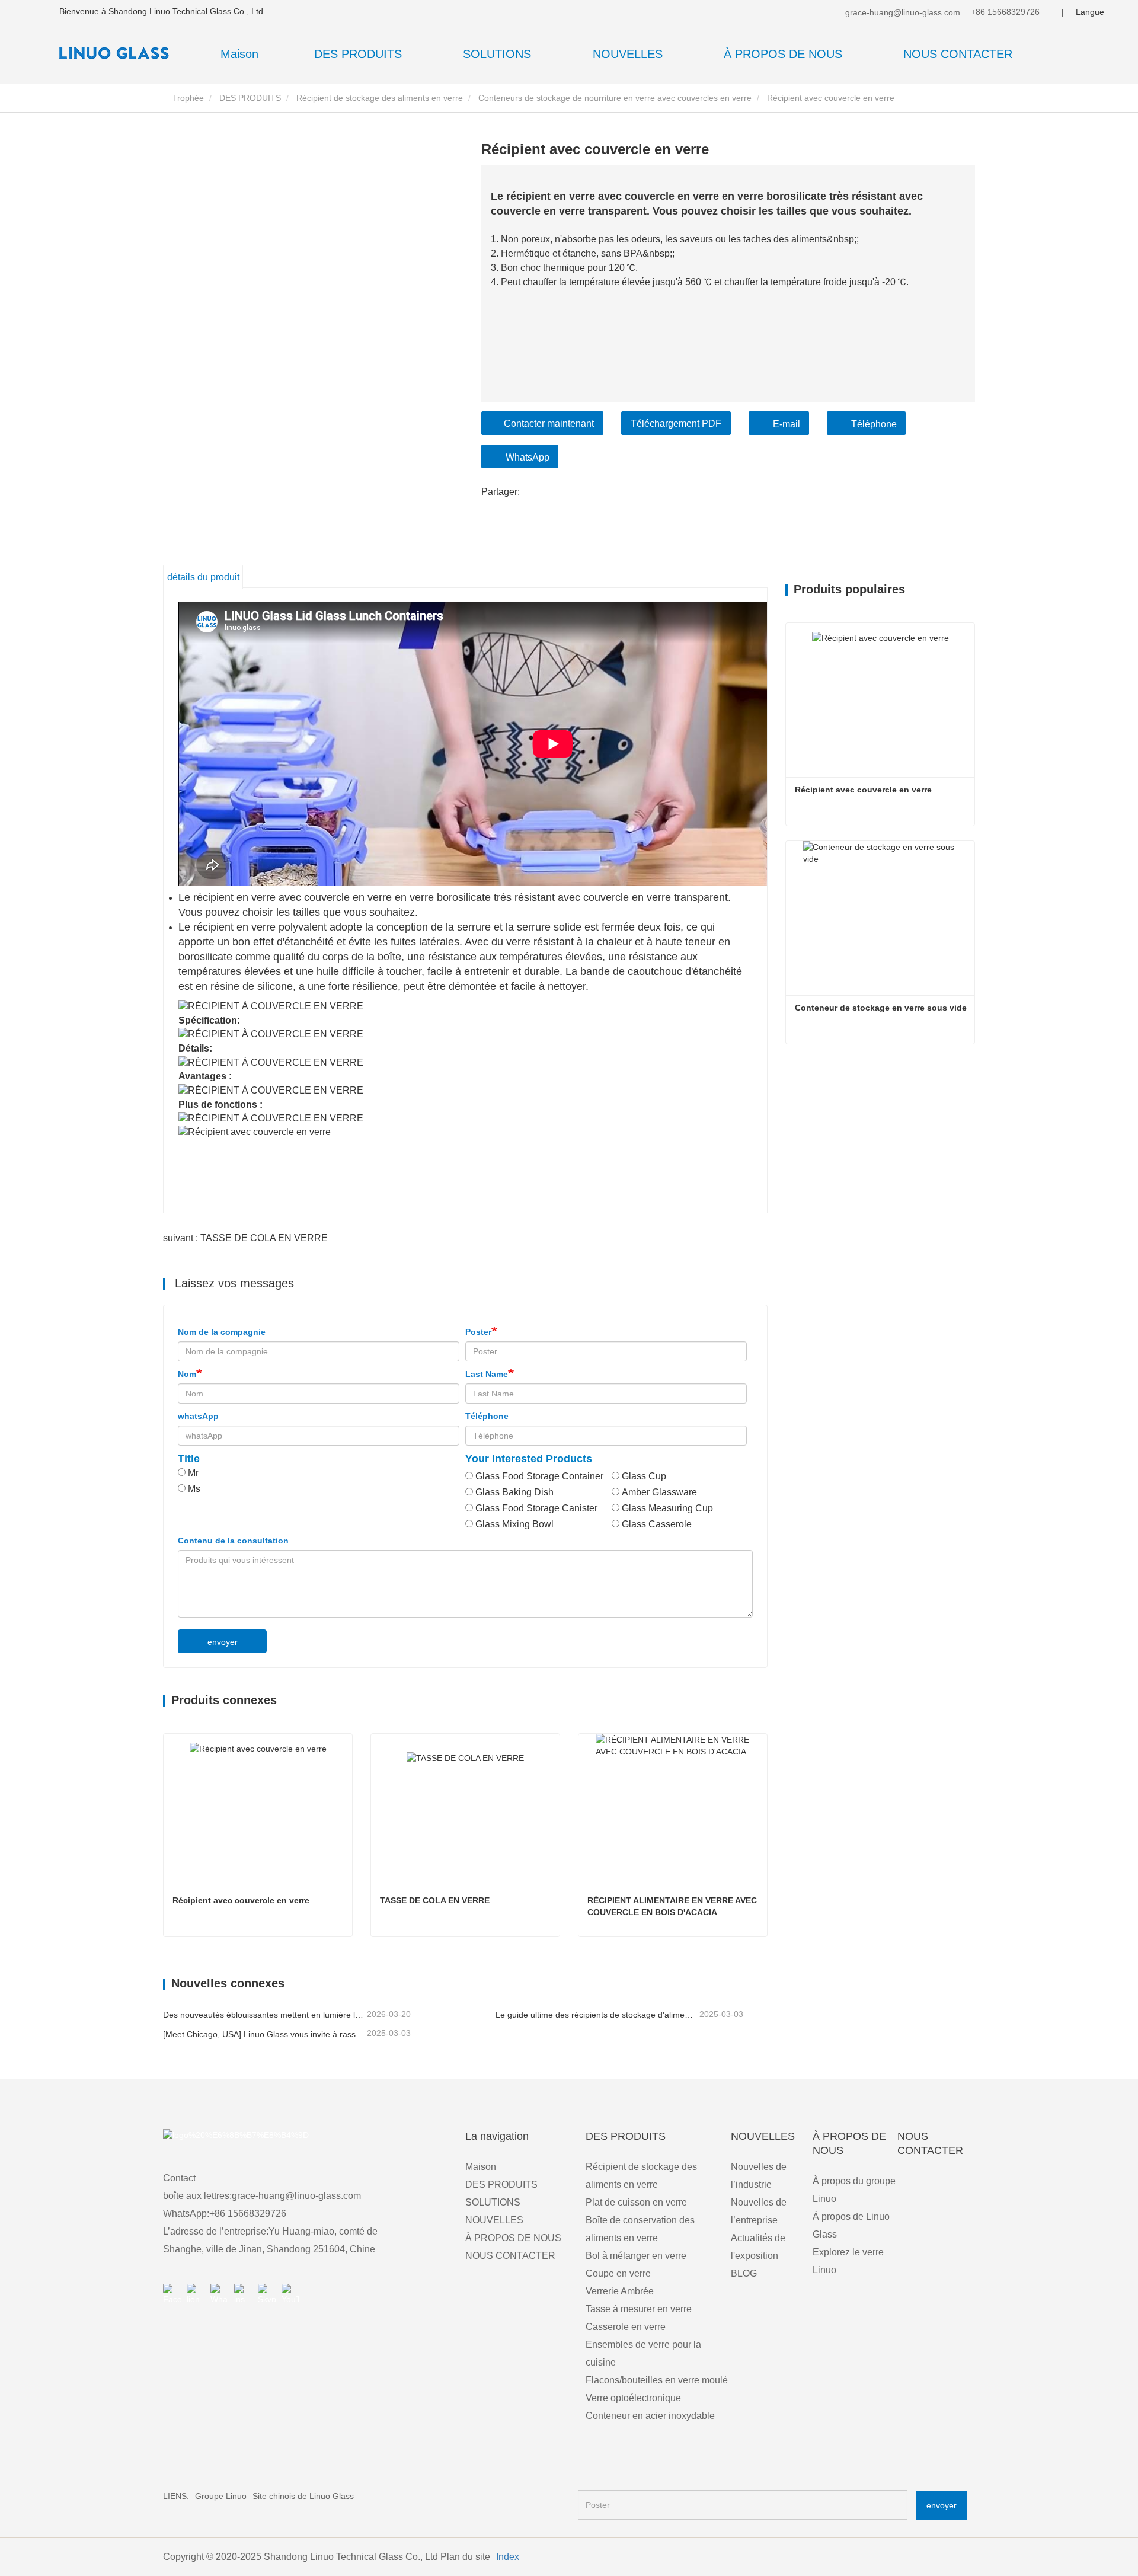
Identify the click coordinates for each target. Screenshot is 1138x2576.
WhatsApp (528, 457)
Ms (194, 1489)
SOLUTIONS (493, 2202)
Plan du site (465, 2557)
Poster (478, 1332)
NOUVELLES (494, 2220)
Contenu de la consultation (233, 1541)
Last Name (487, 1374)
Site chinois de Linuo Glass (303, 2496)
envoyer (223, 1642)
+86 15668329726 (1004, 12)
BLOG (744, 2273)
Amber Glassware (659, 1492)
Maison (239, 54)
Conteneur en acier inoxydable (650, 2416)
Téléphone (874, 424)
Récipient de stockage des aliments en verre (380, 98)
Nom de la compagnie (222, 1332)
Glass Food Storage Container (539, 1476)
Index (508, 2557)
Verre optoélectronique (633, 2398)
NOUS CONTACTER (958, 54)
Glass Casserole (657, 1524)
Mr (193, 1473)
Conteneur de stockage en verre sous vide (881, 1008)
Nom (187, 1374)
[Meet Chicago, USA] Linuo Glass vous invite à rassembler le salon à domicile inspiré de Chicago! (264, 2034)
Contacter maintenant (549, 424)
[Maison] (119, 53)
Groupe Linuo (221, 2496)
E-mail (787, 424)
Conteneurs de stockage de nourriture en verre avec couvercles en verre (615, 98)
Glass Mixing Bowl (514, 1524)
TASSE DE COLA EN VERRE (435, 1900)
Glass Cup (644, 1476)
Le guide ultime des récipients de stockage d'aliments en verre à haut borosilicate (596, 2015)
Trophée (187, 98)
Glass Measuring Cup (667, 1508)
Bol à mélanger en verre (636, 2256)
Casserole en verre (626, 2327)
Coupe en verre (618, 2273)
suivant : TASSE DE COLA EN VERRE (245, 1238)
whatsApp (198, 1416)
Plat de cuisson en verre (636, 2202)
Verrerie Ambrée (620, 2291)
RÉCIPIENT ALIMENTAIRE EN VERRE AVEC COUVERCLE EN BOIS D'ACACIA (673, 1906)
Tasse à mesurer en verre (639, 2309)
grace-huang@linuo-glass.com (902, 12)
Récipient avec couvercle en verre (241, 1900)
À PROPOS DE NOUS (513, 2238)
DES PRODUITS (250, 98)
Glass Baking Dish (514, 1492)
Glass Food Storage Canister (536, 1508)
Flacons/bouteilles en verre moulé (657, 2380)
